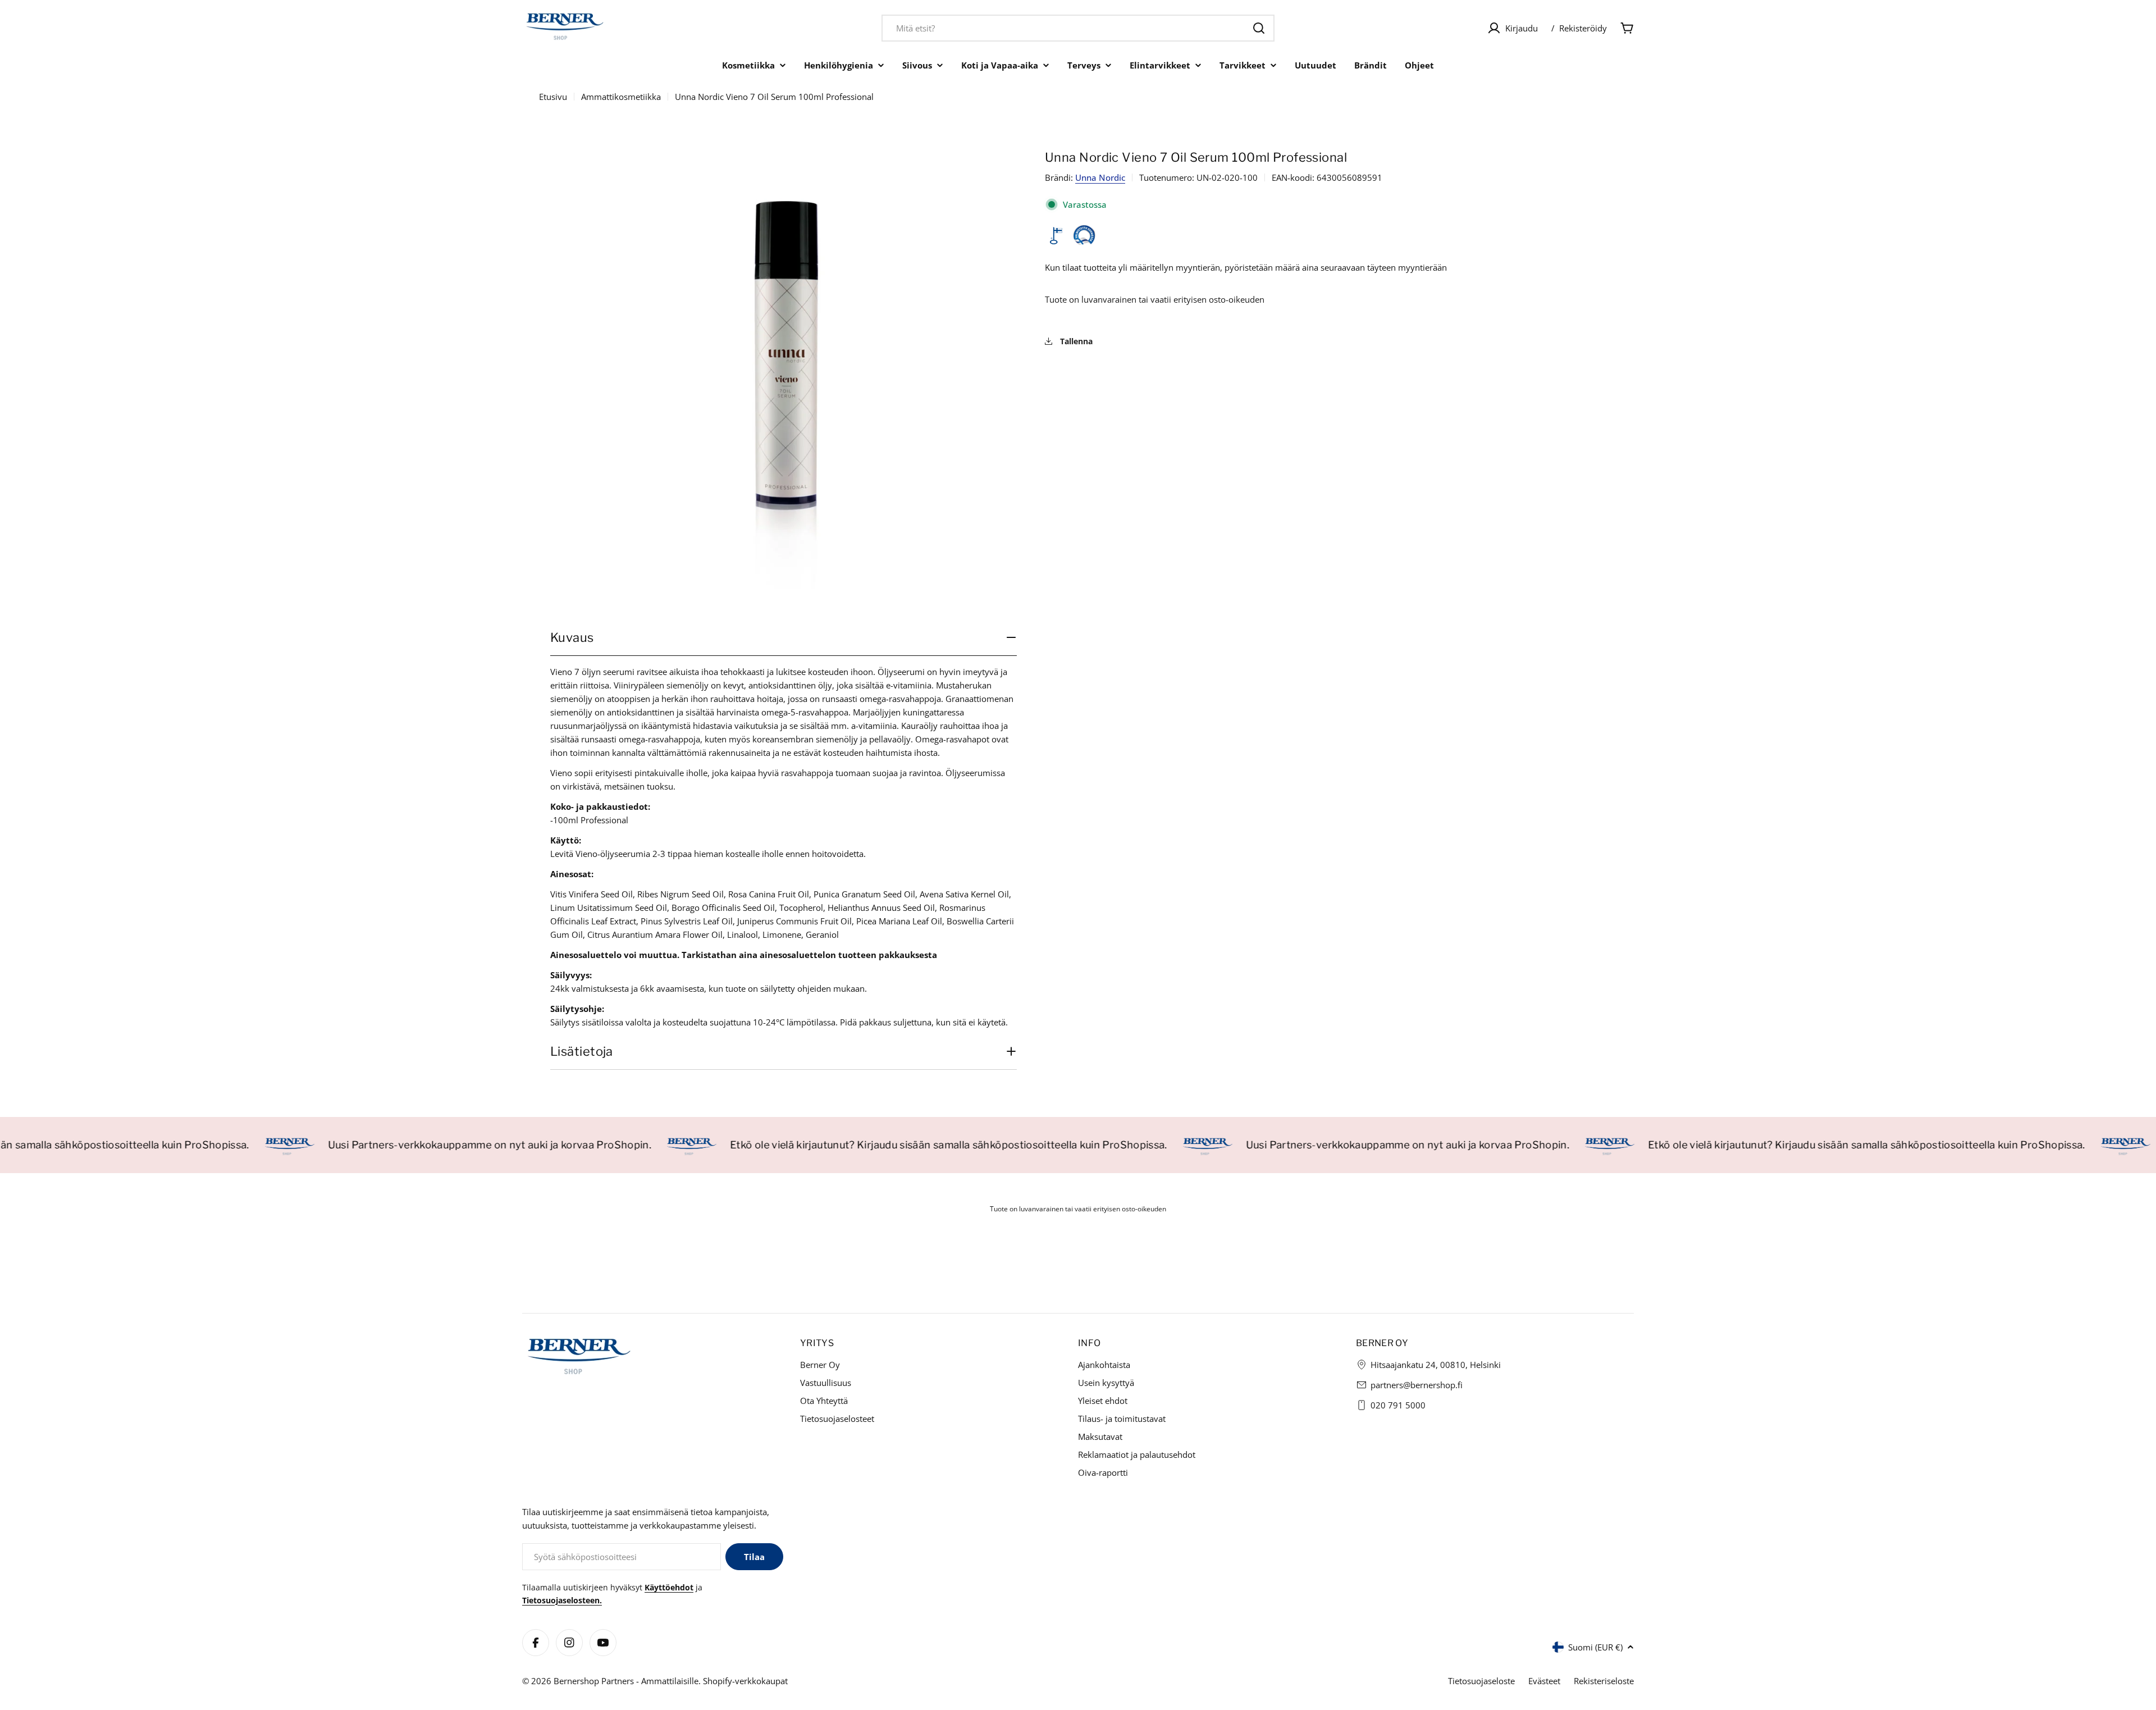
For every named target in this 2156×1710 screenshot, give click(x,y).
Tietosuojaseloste (1481, 1681)
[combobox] (1078, 28)
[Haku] (1259, 28)
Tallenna (1075, 342)
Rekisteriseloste (1604, 1681)
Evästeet (1544, 1681)
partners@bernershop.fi (1417, 1385)
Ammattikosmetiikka (621, 97)
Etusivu (553, 97)
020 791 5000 (1398, 1405)
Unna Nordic (1100, 177)
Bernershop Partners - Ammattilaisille (626, 1681)
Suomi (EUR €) (1595, 1647)
